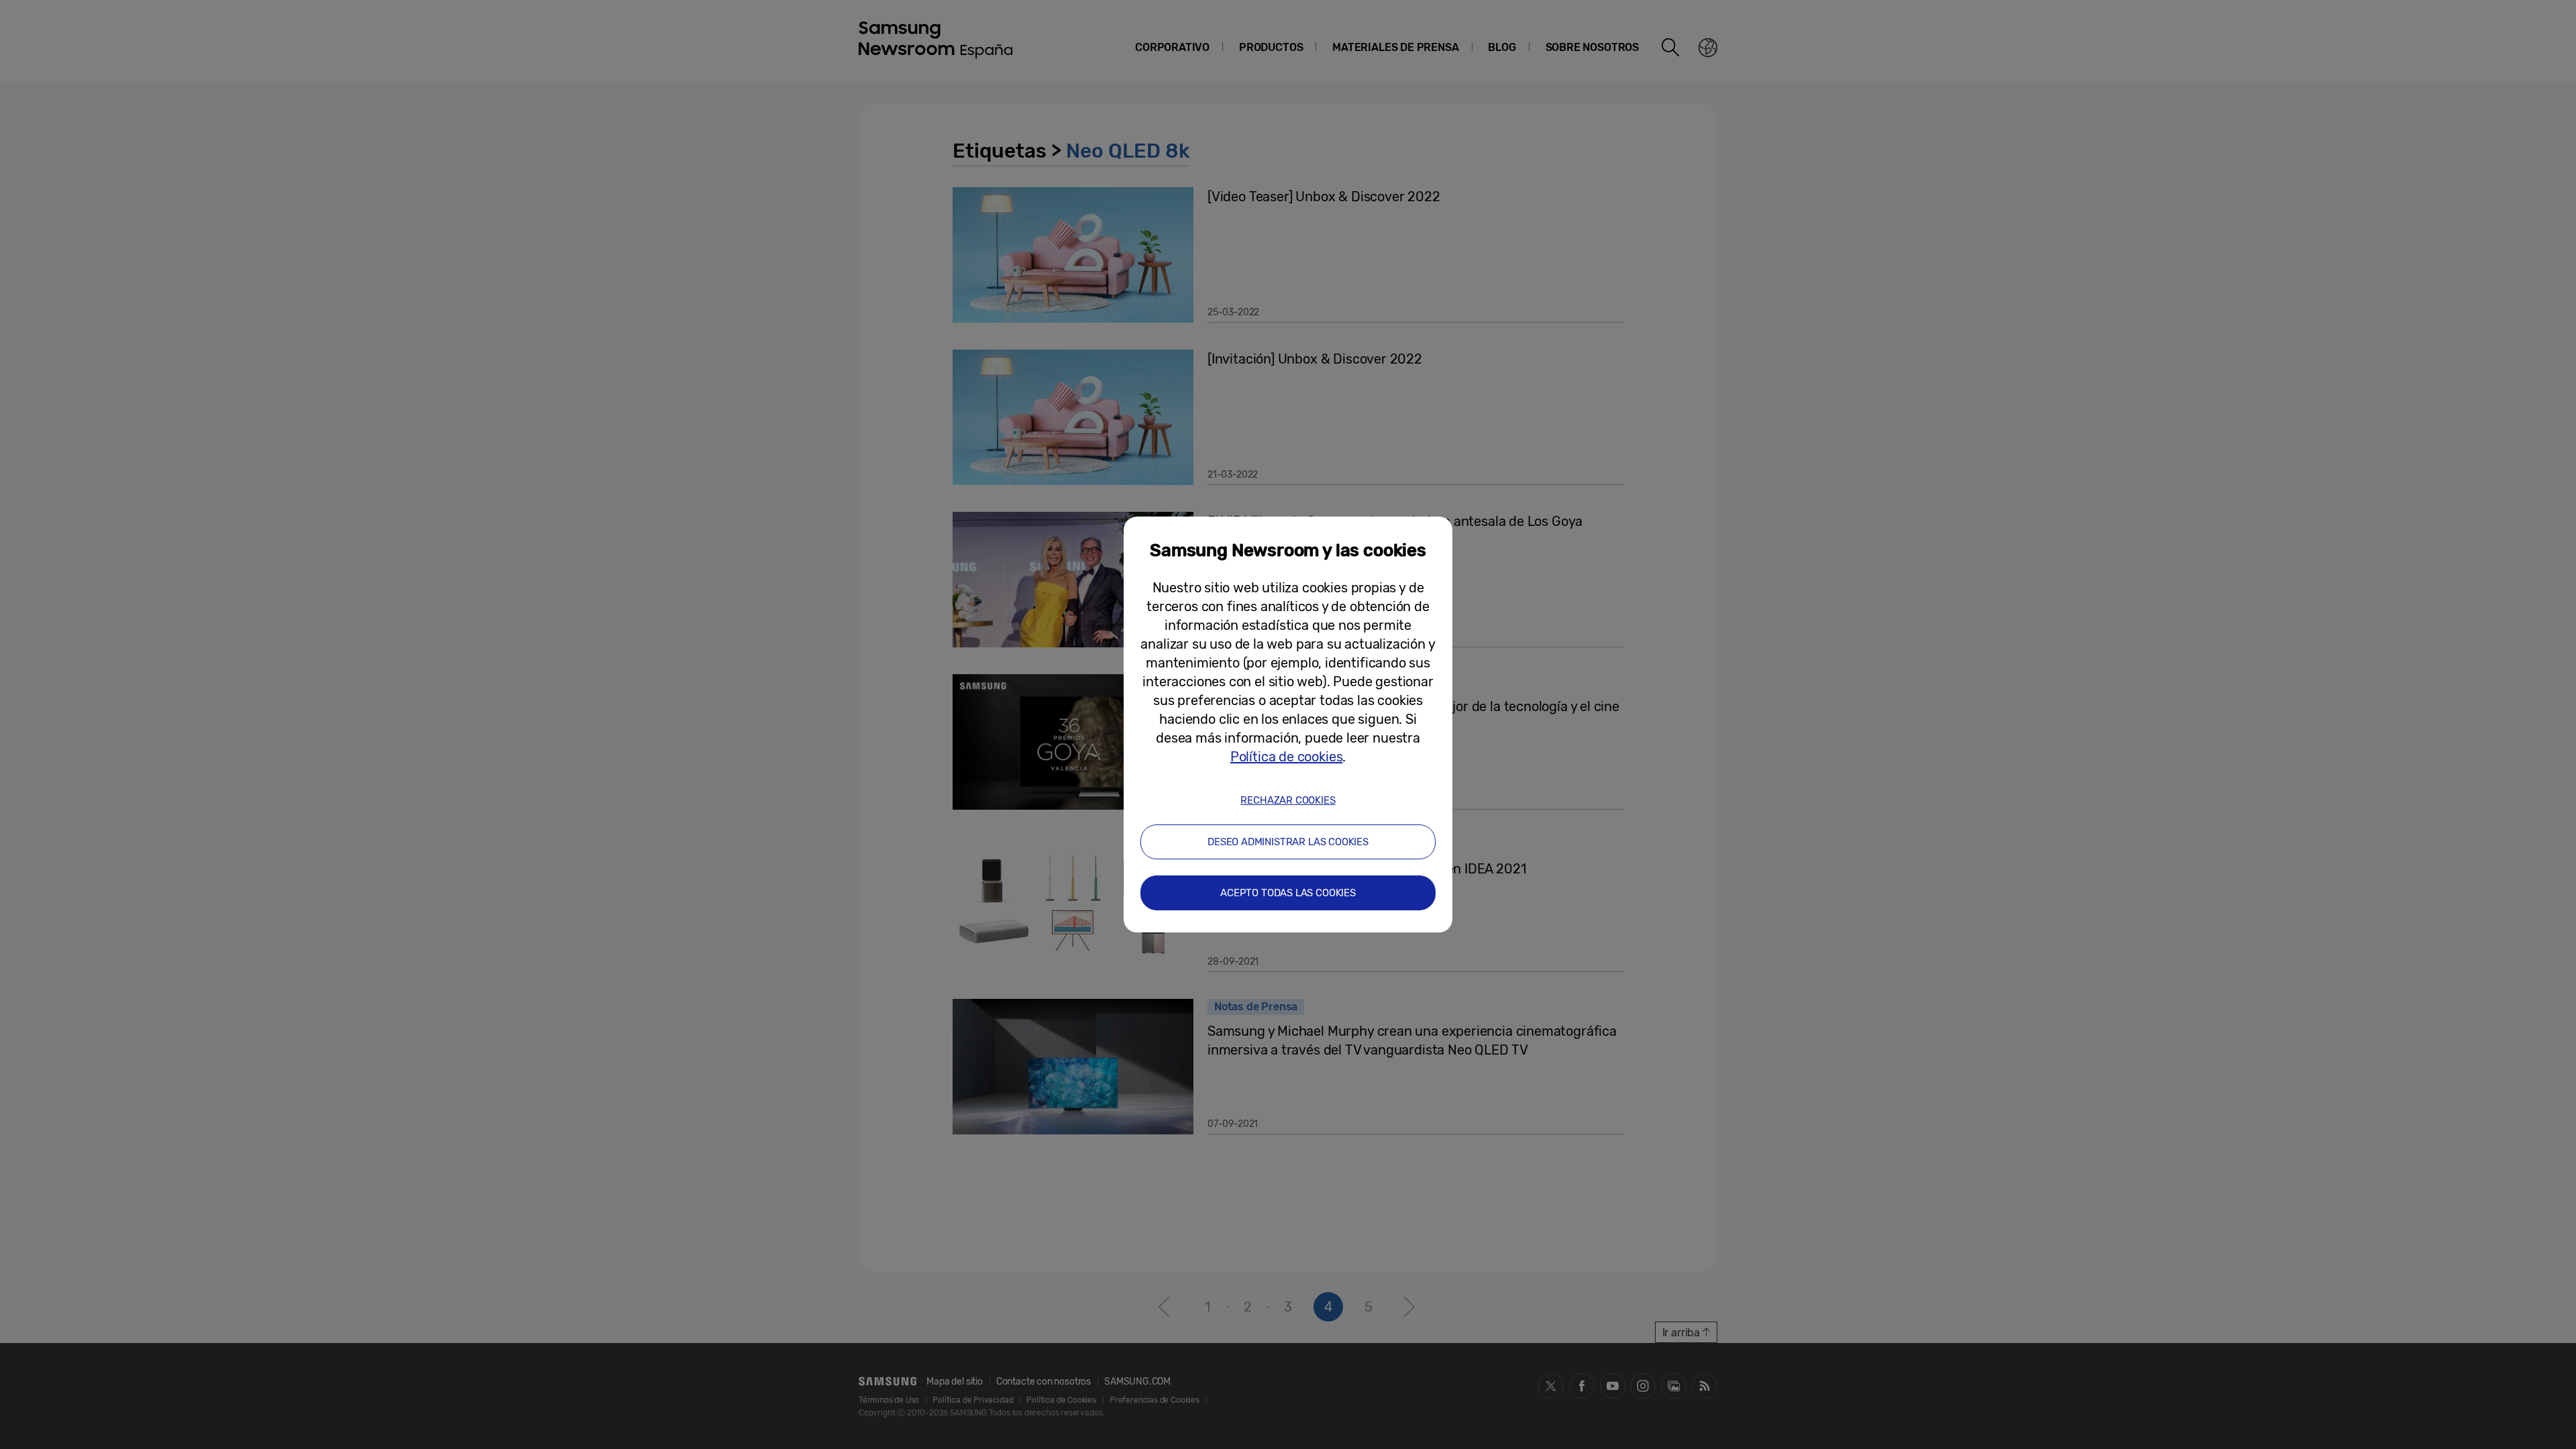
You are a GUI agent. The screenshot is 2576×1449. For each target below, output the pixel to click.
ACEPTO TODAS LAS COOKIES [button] (1288, 893)
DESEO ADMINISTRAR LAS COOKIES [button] (1288, 842)
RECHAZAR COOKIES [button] (1288, 800)
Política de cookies (1287, 757)
